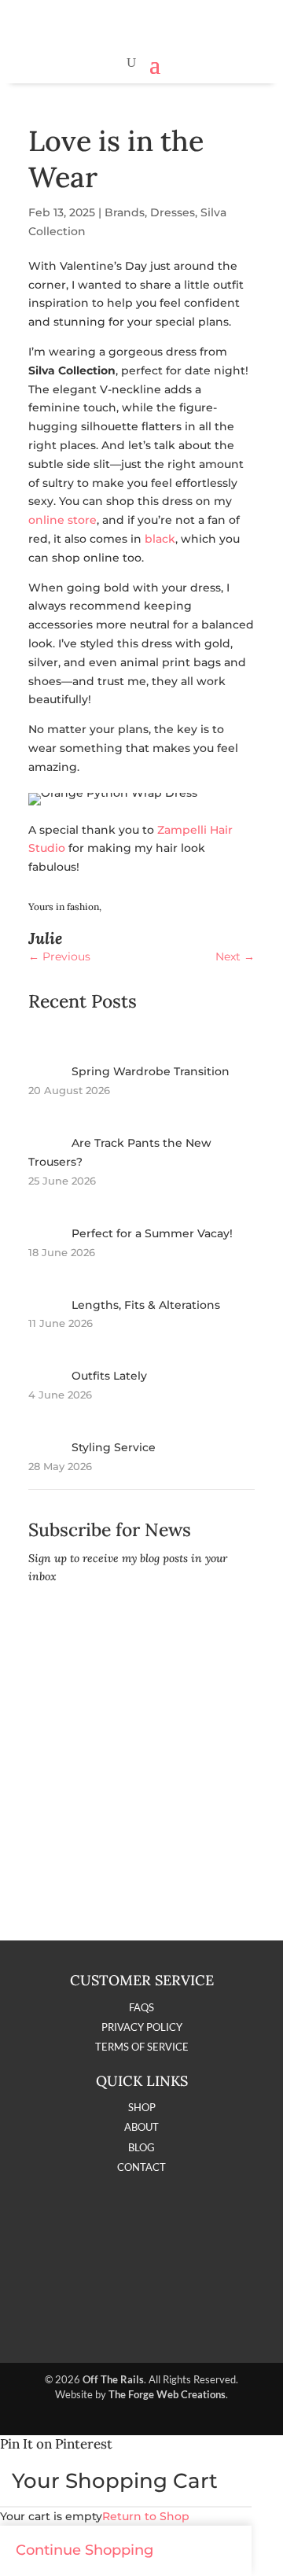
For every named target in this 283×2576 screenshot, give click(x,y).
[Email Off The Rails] (184, 2321)
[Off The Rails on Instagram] (141, 2321)
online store (62, 520)
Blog (141, 2147)
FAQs (141, 2007)
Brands (125, 212)
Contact (141, 2167)
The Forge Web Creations (167, 2394)
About (141, 2127)
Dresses (173, 212)
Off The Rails (113, 2379)
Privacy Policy (142, 2027)
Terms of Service (142, 2047)
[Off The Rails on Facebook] (100, 2321)
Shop (142, 2107)
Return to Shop (146, 2516)
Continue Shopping (85, 2550)
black (160, 539)
